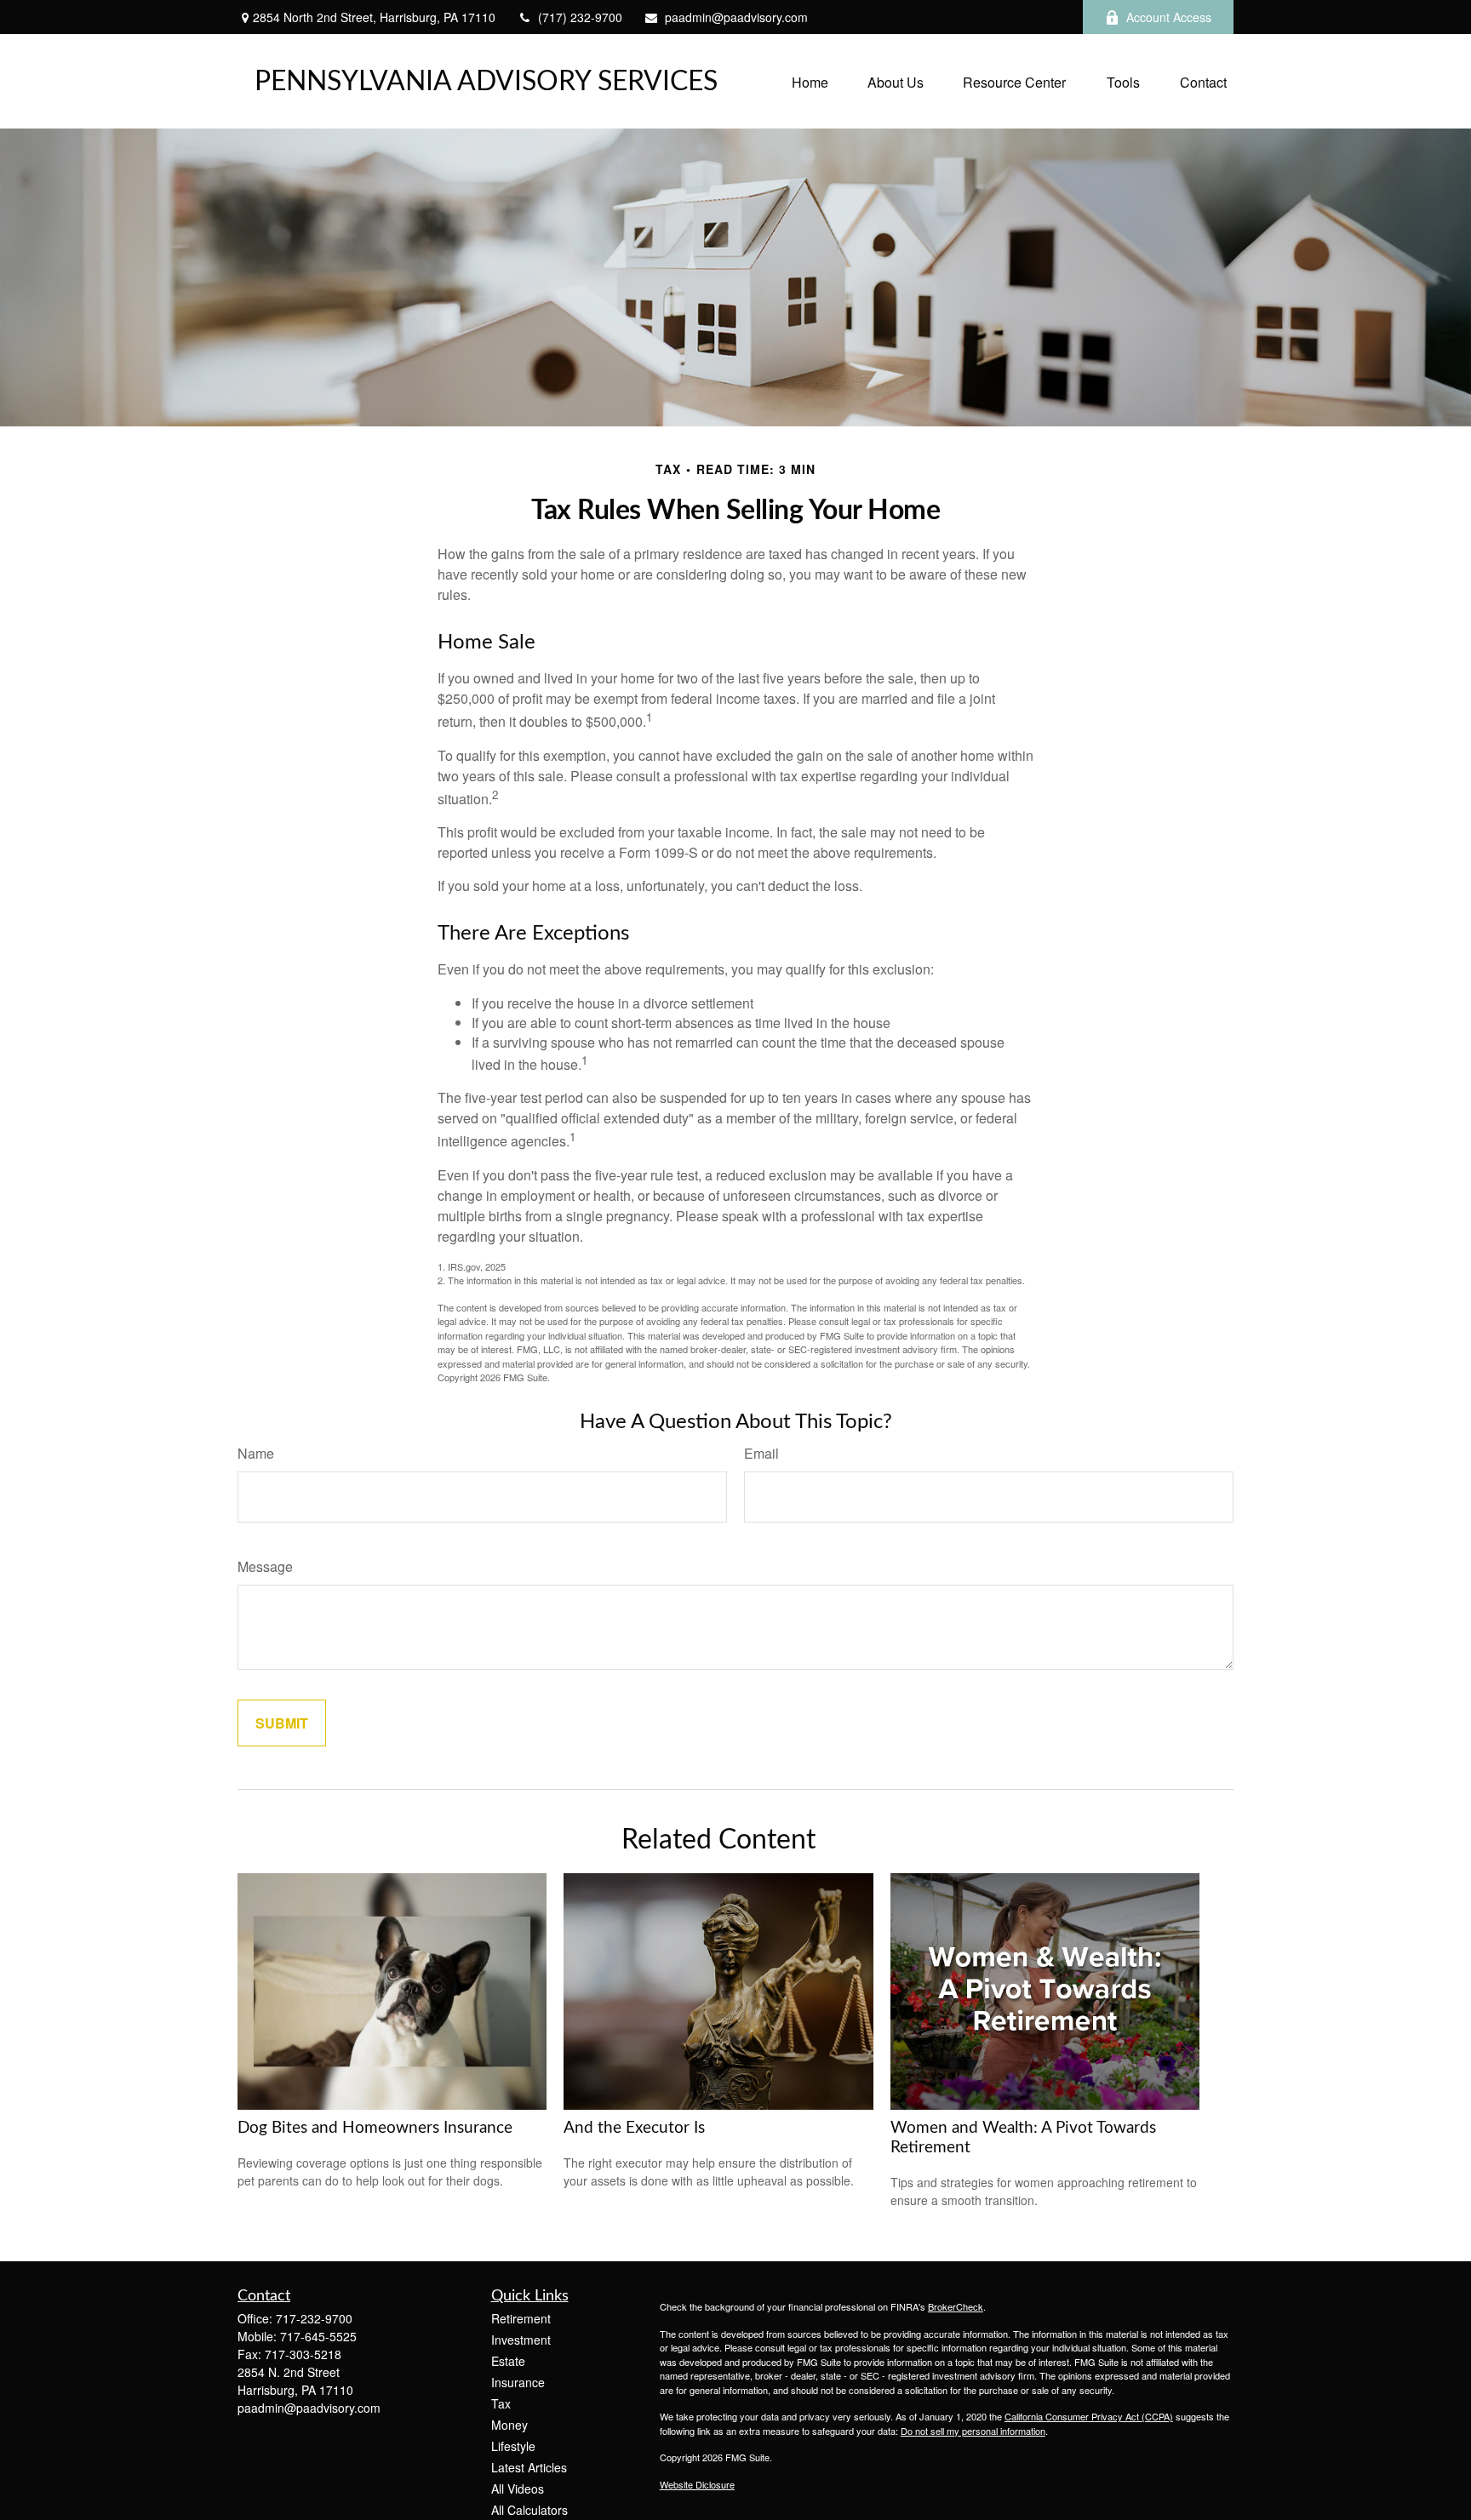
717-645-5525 (318, 2336)
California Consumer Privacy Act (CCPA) (1089, 2416)
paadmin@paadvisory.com (736, 17)
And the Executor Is (634, 2128)
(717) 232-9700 (580, 17)
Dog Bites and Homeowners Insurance (375, 2128)
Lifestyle (513, 2446)
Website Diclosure (697, 2484)
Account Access (1169, 17)
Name (256, 1453)
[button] (810, 81)
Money (509, 2425)
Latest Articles (529, 2467)
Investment (521, 2340)
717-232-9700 (314, 2318)
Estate (508, 2361)
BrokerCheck (956, 2306)
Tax (501, 2403)
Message (265, 1566)
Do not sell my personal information (973, 2431)
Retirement (521, 2318)
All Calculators (529, 2510)
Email (761, 1453)
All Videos (518, 2489)
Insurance (518, 2382)
